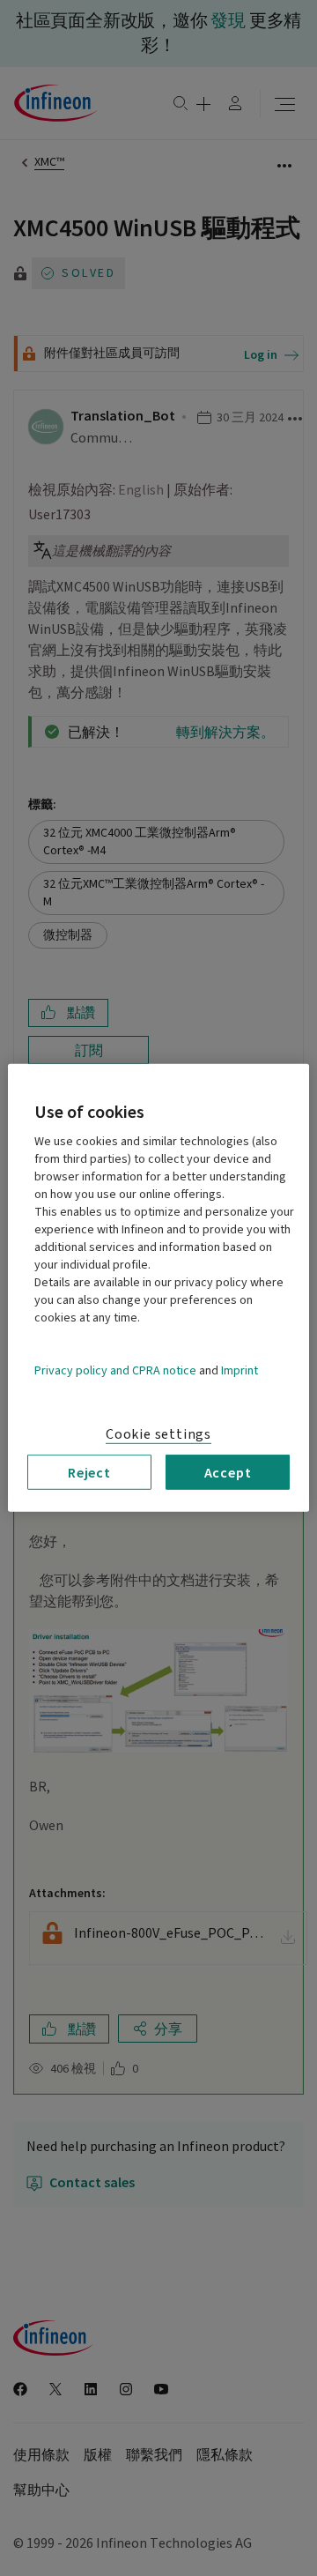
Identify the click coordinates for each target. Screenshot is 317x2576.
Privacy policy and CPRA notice (115, 1371)
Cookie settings (158, 1434)
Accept (228, 1472)
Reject (89, 1472)
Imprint (240, 1371)
